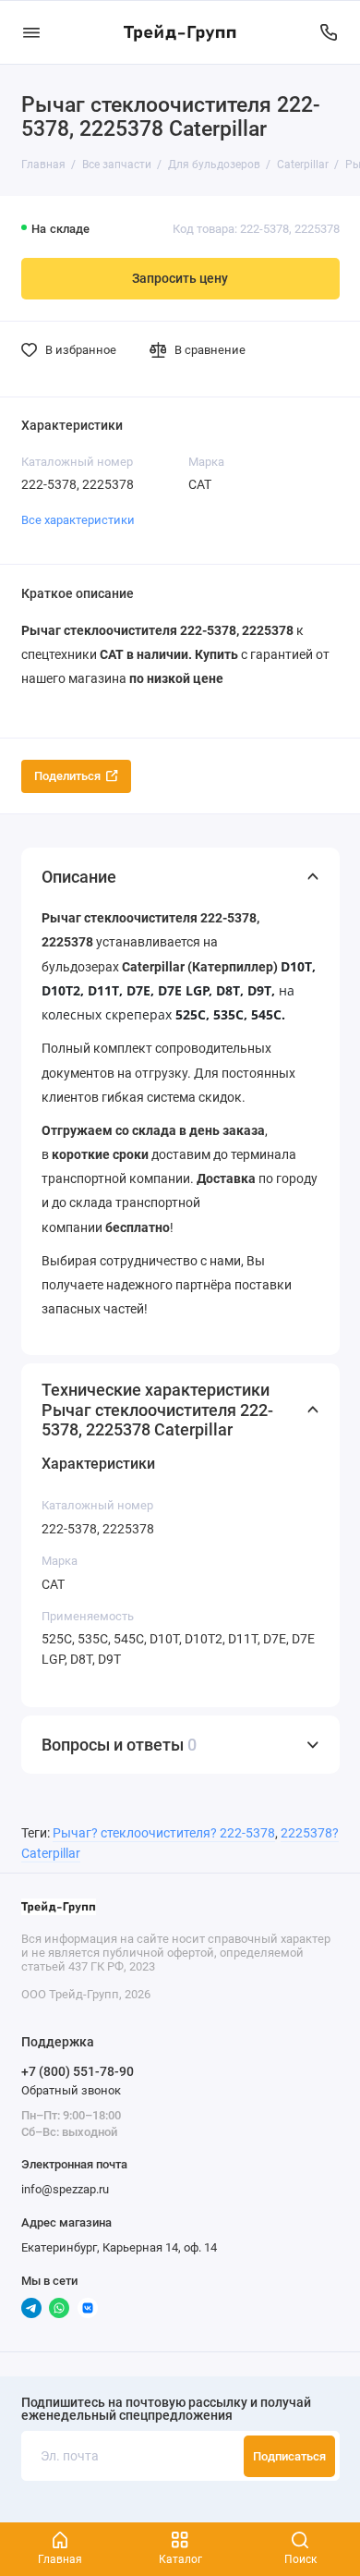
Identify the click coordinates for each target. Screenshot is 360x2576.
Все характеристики (78, 520)
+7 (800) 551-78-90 (78, 2071)
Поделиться (67, 776)
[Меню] (31, 32)
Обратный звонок (71, 2090)
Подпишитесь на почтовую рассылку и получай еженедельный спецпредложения (166, 2410)
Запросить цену (180, 279)
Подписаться (289, 2456)
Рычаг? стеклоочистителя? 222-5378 (164, 1833)
